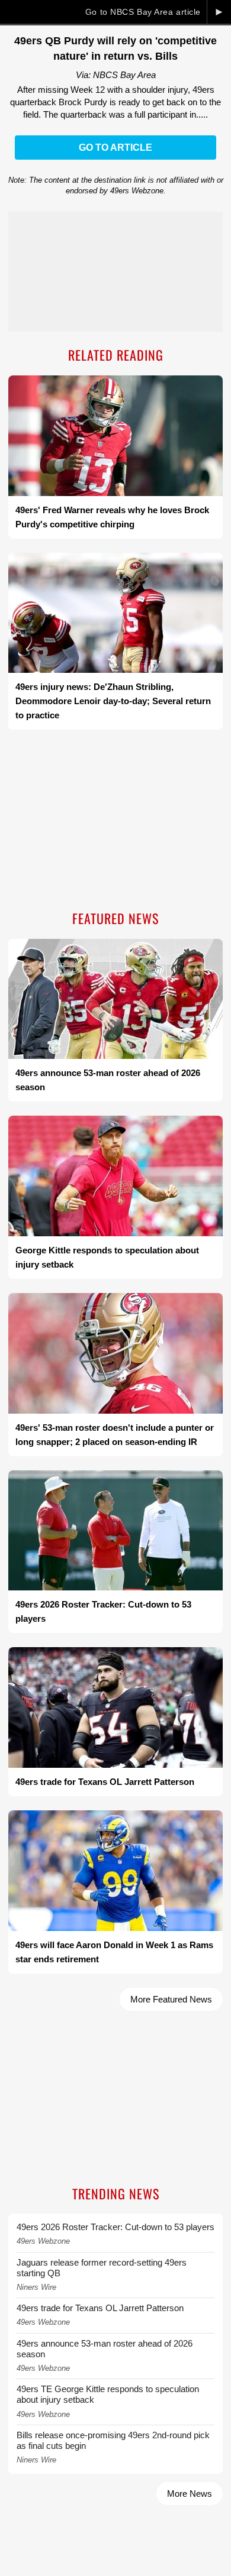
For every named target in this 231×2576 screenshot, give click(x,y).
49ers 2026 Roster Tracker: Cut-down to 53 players (115, 2227)
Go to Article (115, 148)
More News (190, 2494)
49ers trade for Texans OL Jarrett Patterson (100, 2308)
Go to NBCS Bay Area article (143, 12)
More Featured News (171, 1999)
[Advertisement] (115, 821)
